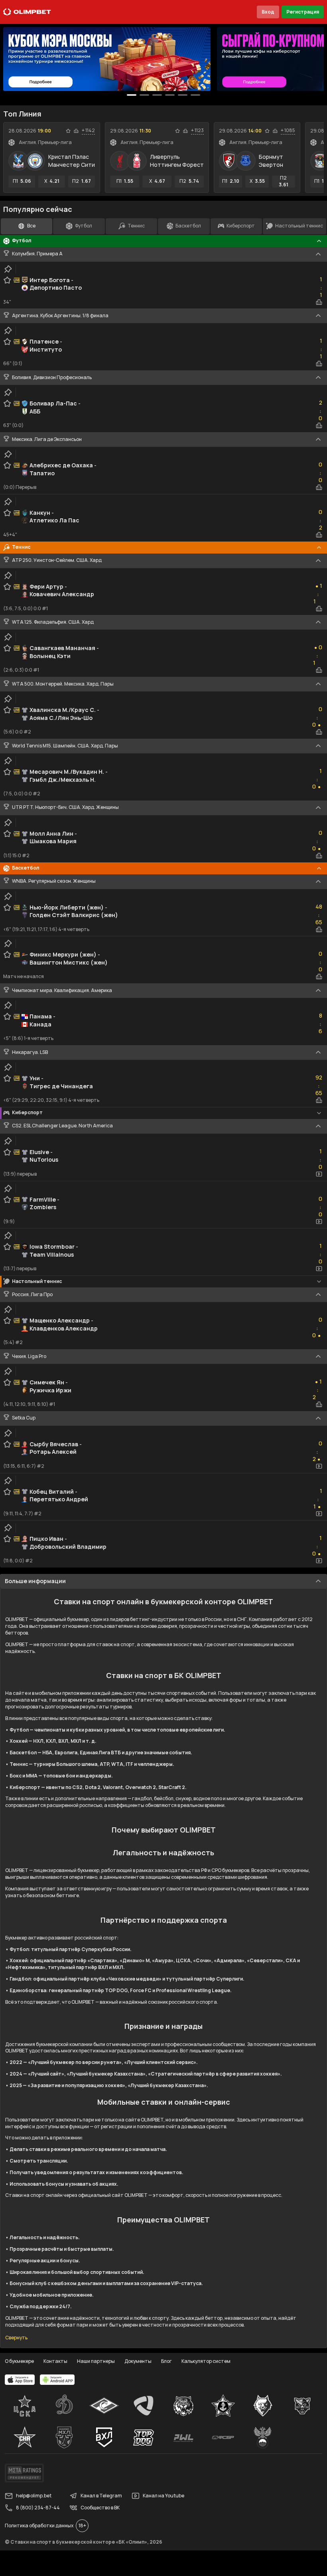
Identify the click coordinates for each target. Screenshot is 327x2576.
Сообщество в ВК (100, 2508)
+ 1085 (288, 130)
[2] (157, 95)
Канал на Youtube (163, 2496)
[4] (183, 95)
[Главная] (27, 12)
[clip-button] (8, 269)
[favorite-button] (68, 131)
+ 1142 (88, 130)
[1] (144, 95)
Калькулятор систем (206, 2361)
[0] (132, 95)
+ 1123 (197, 130)
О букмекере (19, 2361)
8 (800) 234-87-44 (38, 2508)
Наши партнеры (96, 2361)
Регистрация (303, 12)
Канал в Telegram (101, 2496)
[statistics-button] (76, 131)
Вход (268, 12)
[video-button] (319, 1174)
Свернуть (16, 2338)
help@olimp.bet (34, 2496)
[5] (195, 95)
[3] (170, 95)
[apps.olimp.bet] (20, 2380)
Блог (166, 2361)
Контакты (55, 2361)
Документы (138, 2361)
